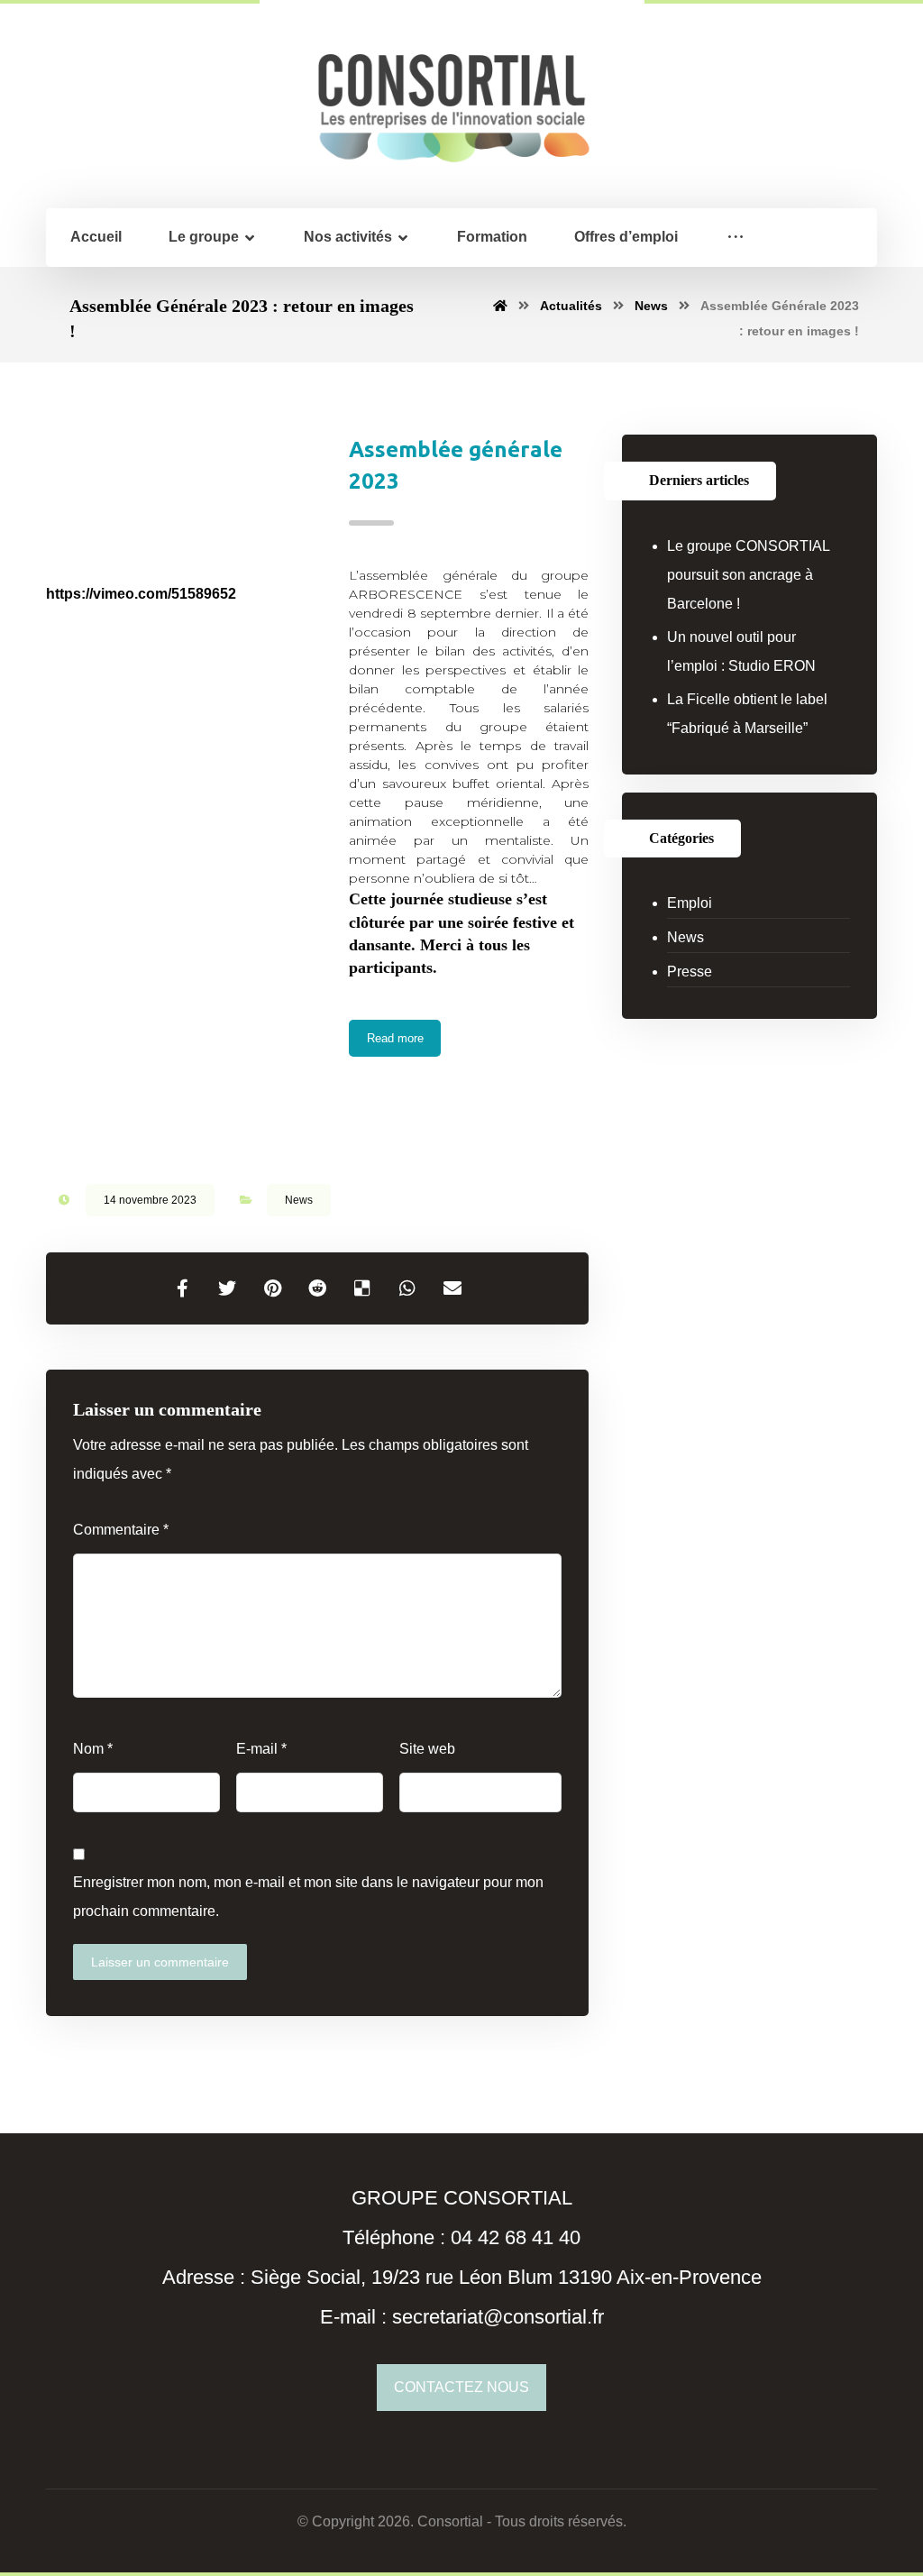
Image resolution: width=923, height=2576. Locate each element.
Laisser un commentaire (160, 1962)
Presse (690, 972)
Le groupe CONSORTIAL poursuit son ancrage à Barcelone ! (748, 575)
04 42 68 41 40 (516, 2237)
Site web (427, 1749)
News (299, 1200)
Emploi (690, 903)
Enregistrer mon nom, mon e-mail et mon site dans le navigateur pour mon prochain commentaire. (308, 1897)
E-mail (261, 1749)
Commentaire (121, 1530)
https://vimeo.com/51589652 (141, 594)
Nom (93, 1749)
